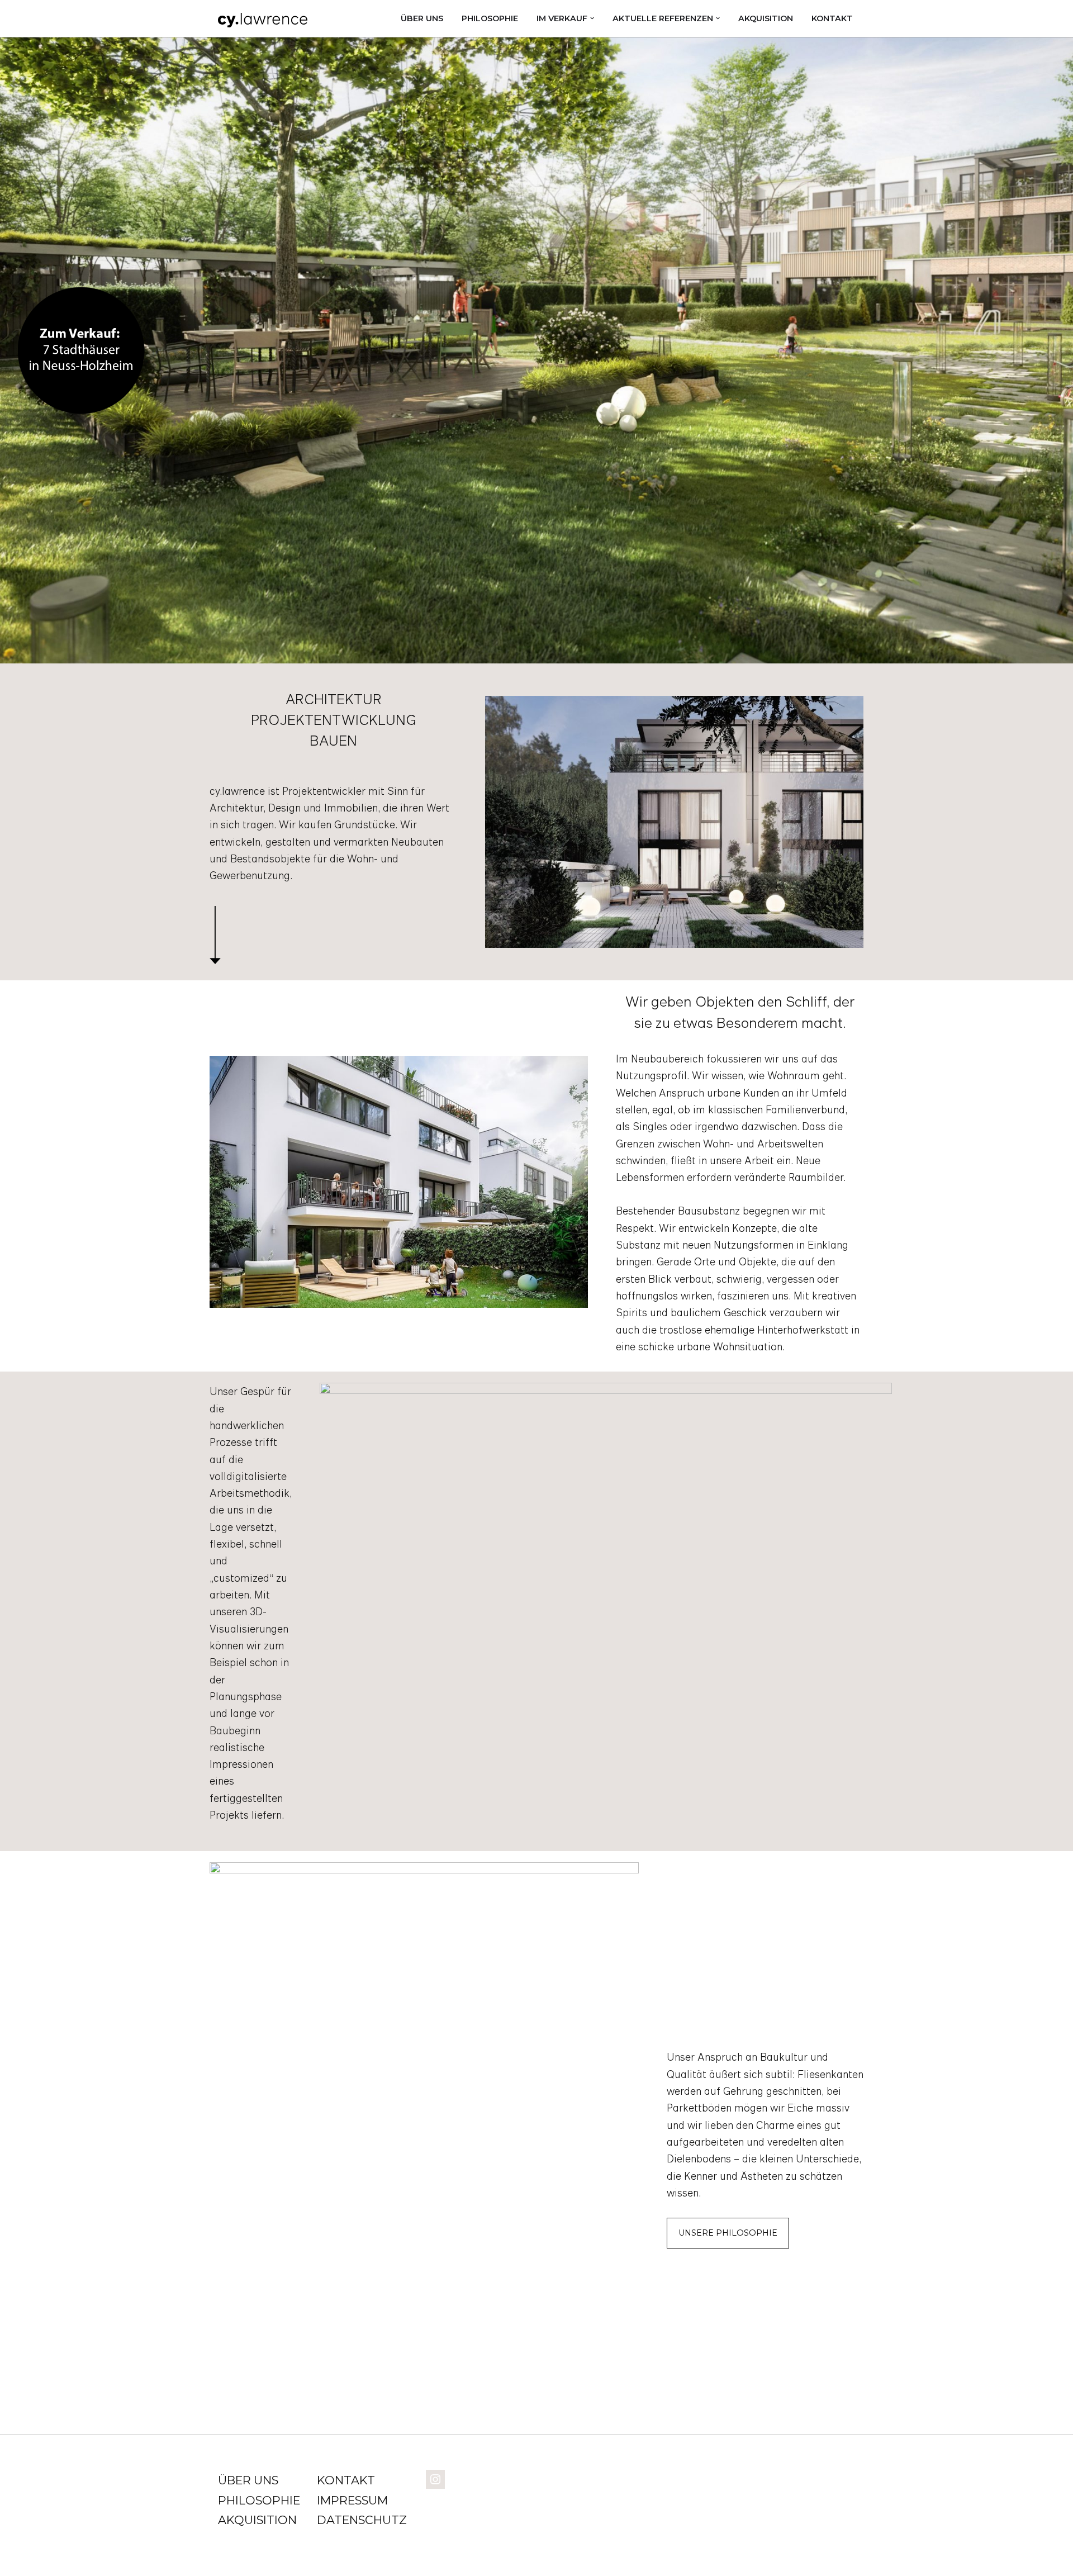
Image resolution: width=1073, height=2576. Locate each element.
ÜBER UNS (422, 18)
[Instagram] (435, 2478)
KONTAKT (832, 18)
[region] (536, 350)
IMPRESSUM (352, 2500)
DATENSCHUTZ (362, 2520)
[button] (592, 18)
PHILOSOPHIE (490, 18)
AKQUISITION (766, 18)
